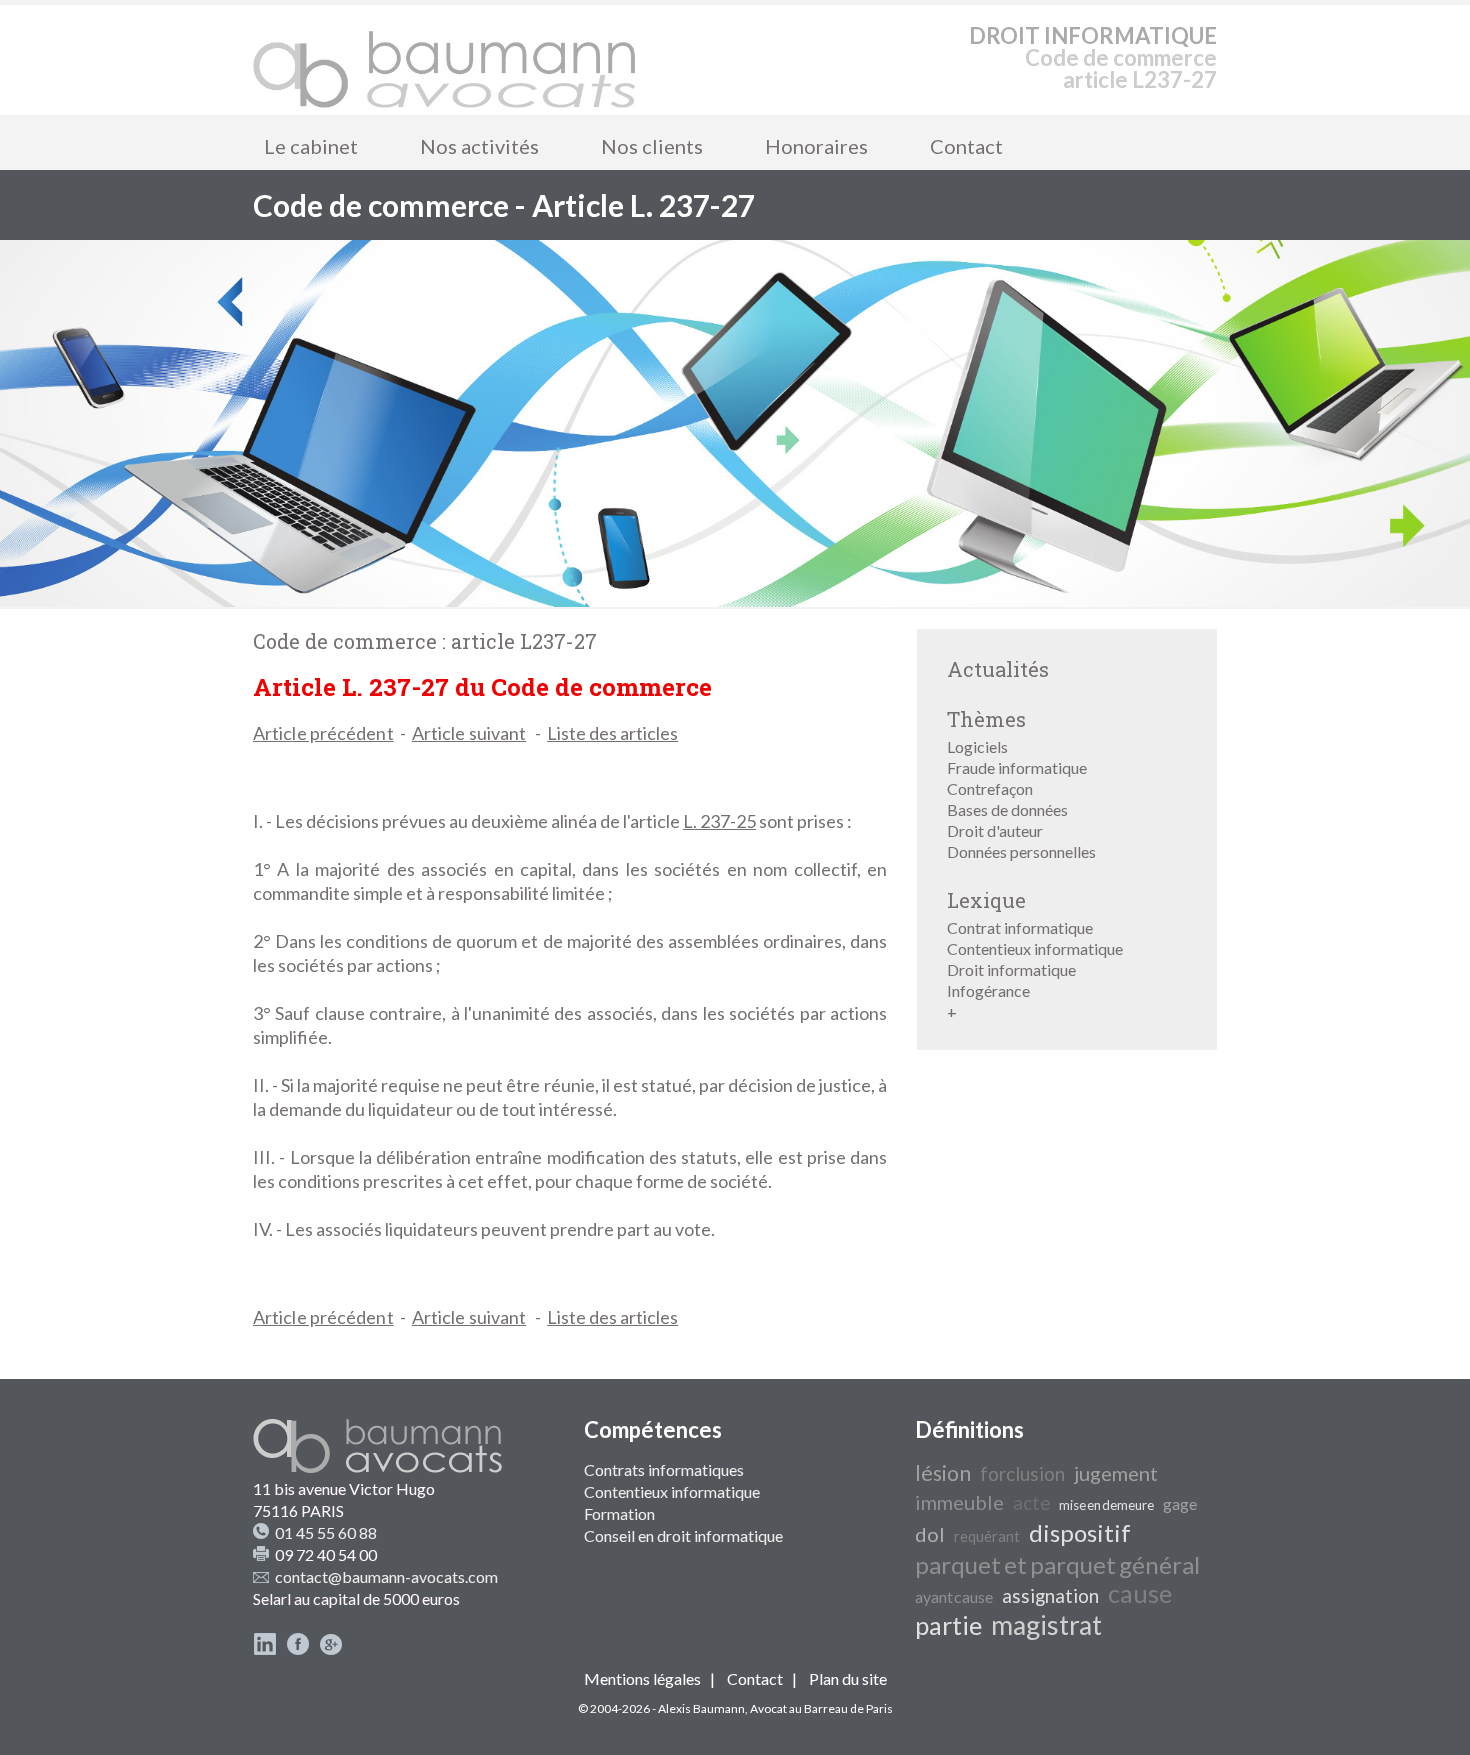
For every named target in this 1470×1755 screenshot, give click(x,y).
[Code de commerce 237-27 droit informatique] (445, 60)
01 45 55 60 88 (326, 1532)
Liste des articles (612, 733)
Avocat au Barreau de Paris (821, 1708)
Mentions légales (642, 1678)
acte (1031, 1503)
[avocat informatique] (735, 600)
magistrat (1046, 1625)
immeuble (959, 1502)
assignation (1050, 1596)
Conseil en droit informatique (683, 1535)
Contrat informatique (1020, 927)
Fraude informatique (1017, 767)
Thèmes (986, 719)
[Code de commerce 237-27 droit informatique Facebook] (298, 1649)
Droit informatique (1011, 969)
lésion (943, 1473)
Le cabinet (311, 146)
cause (1140, 1593)
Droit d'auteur (995, 830)
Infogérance (988, 990)
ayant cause (954, 1596)
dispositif (1080, 1532)
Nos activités (479, 146)
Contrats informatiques (664, 1469)
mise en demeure (1106, 1505)
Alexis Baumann (701, 1708)
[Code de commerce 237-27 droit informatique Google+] (331, 1649)
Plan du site (848, 1678)
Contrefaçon (990, 788)
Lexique (986, 900)
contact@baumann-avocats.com (386, 1576)
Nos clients (652, 146)
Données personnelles (1021, 851)
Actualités (998, 669)
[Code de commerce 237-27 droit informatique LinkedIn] (265, 1649)
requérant (987, 1536)
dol (930, 1534)
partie (948, 1625)
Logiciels (977, 746)
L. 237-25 (719, 821)
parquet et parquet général (1057, 1564)
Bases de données (1007, 809)
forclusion (1022, 1474)
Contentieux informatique (1035, 948)
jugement (1116, 1473)
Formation (619, 1513)
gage (1180, 1503)
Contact (966, 146)
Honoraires (816, 146)
